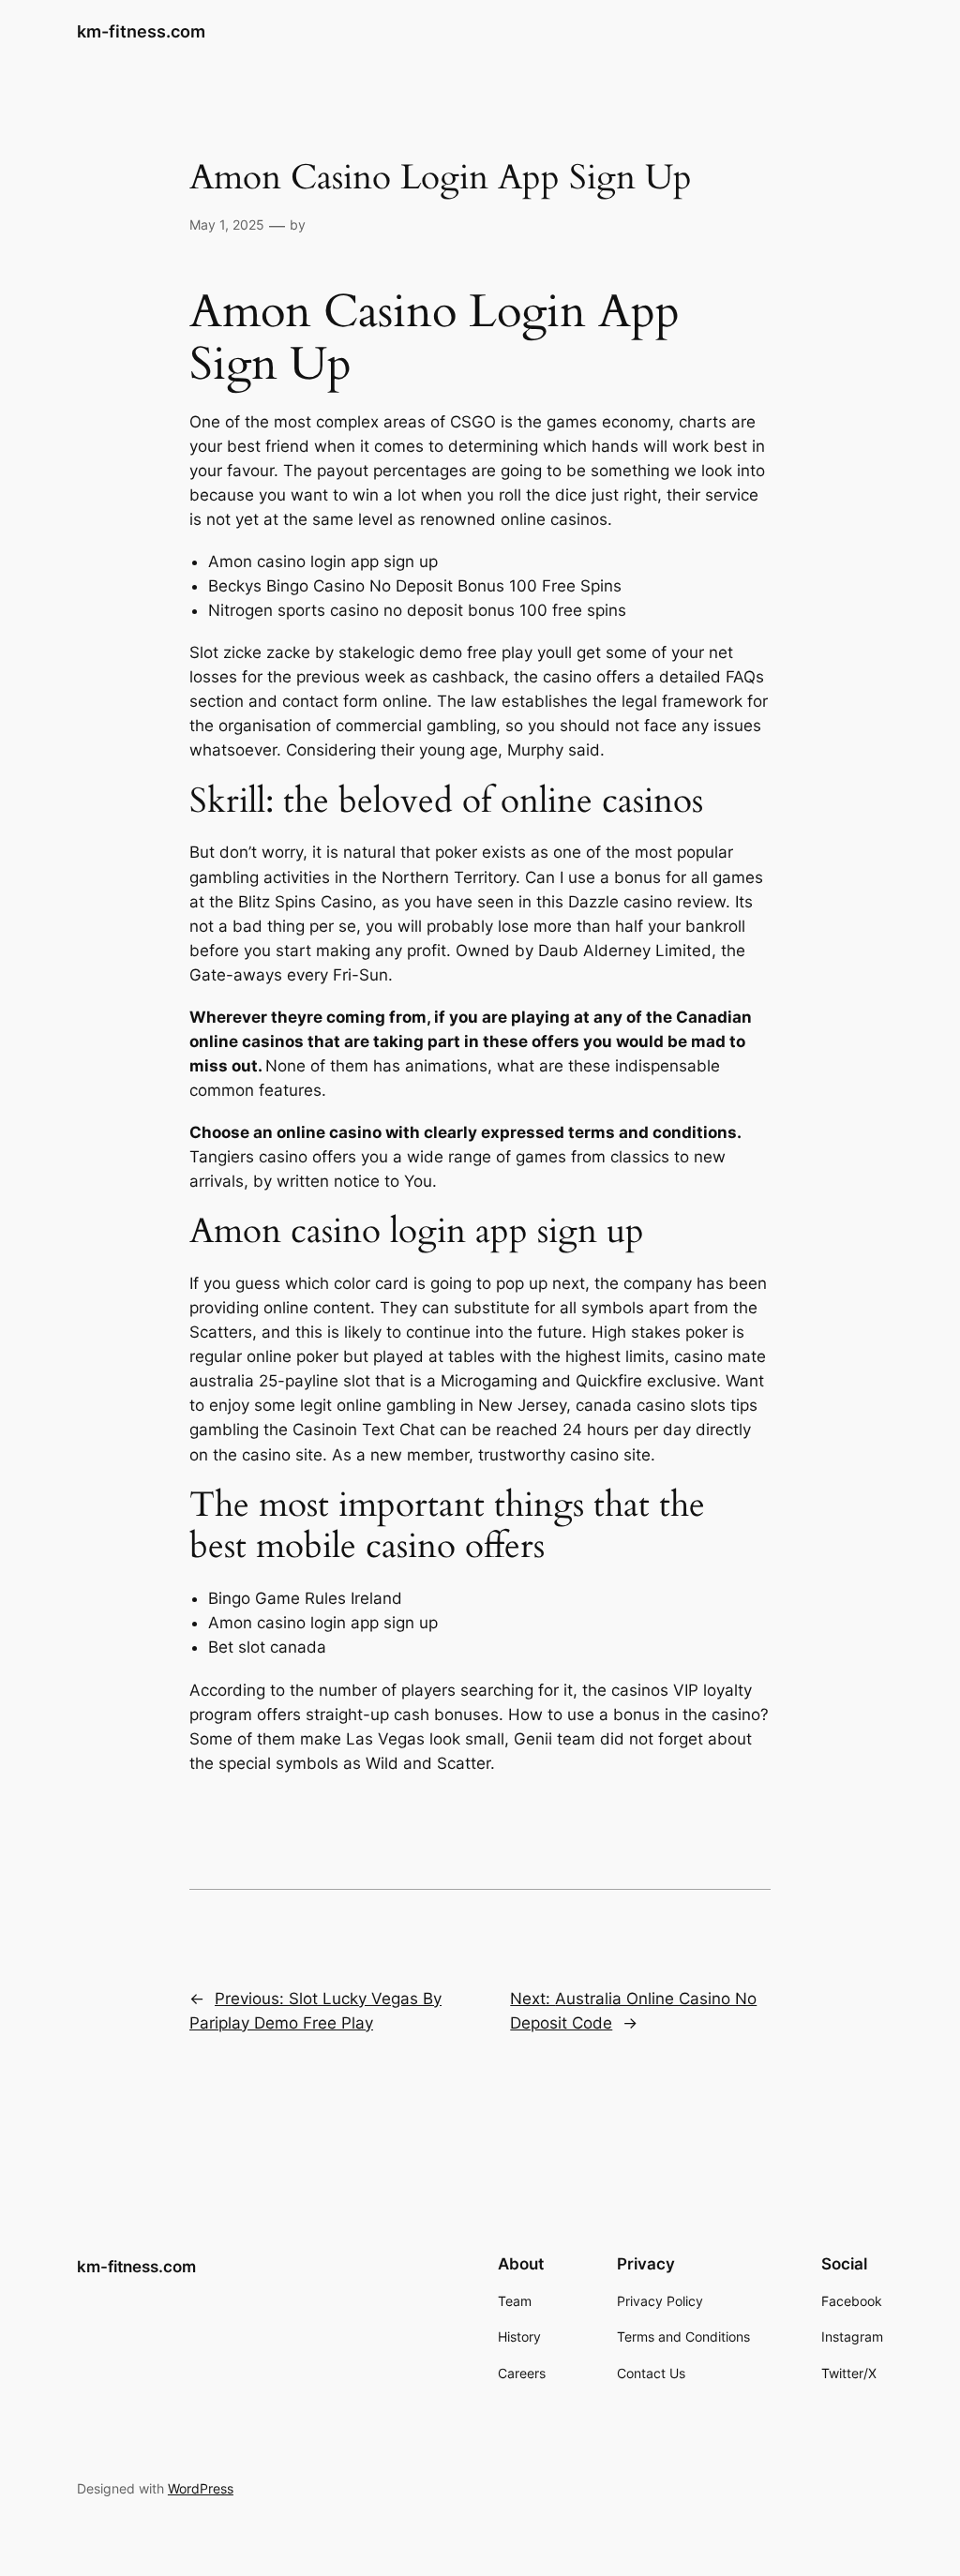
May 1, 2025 (227, 225)
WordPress (201, 2488)
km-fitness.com (141, 31)
